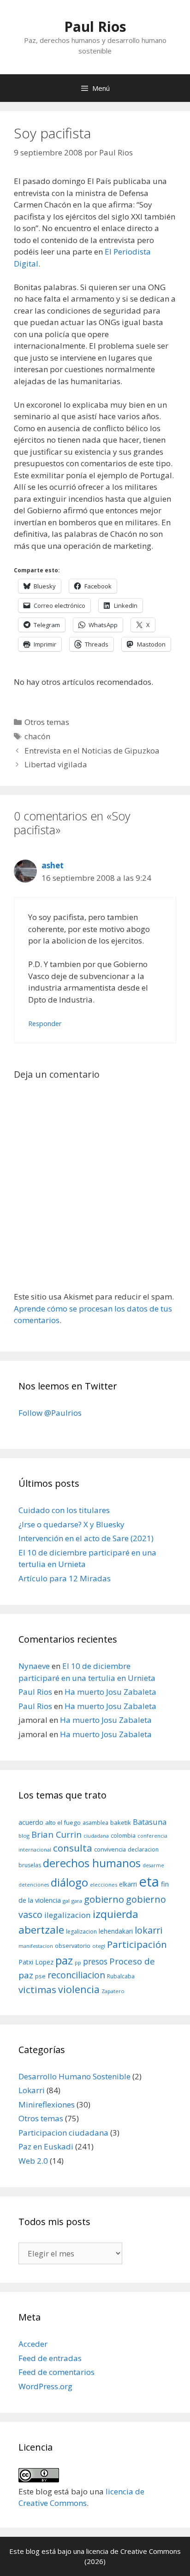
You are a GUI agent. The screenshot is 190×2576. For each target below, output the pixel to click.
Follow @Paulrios (50, 1413)
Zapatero (113, 1991)
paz (64, 1960)
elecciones (104, 1885)
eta (149, 1882)
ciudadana (96, 1836)
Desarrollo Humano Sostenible (74, 2076)
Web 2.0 (33, 2161)
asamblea (95, 1823)
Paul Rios (95, 27)
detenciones (34, 1885)
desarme (153, 1865)
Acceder (33, 2344)
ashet (53, 865)
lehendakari (116, 1931)
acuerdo (31, 1822)
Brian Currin (56, 1834)
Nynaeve (34, 1666)
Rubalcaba (121, 1976)
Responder (45, 1024)
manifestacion (36, 1946)
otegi (99, 1946)
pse (40, 1976)
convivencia (110, 1849)
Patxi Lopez (36, 1962)
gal (66, 1901)
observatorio (73, 1946)
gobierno (104, 1899)
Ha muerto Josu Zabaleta (110, 1692)
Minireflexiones (47, 2104)
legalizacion (81, 1932)
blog (24, 1836)
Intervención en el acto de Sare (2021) (86, 1538)
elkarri (128, 1884)
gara (77, 1901)
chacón (37, 736)
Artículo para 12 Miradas (65, 1578)
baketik (121, 1822)
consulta (73, 1848)
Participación (137, 1944)
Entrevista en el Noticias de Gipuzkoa (92, 751)
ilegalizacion (68, 1915)
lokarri (148, 1930)
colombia (123, 1835)
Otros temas (47, 722)
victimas (37, 1989)
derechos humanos (92, 1863)
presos (95, 1961)
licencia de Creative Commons (134, 2551)
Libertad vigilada (56, 764)
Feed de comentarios (56, 2372)
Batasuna (150, 1822)
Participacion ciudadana (63, 2133)
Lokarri (32, 2090)
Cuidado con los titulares (64, 1510)
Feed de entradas (50, 2358)
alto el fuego (63, 1822)
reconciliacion (76, 1975)
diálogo (69, 1882)
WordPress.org (45, 2386)
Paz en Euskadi (46, 2146)
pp (78, 1962)
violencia (79, 1989)
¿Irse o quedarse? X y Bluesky (71, 1524)
